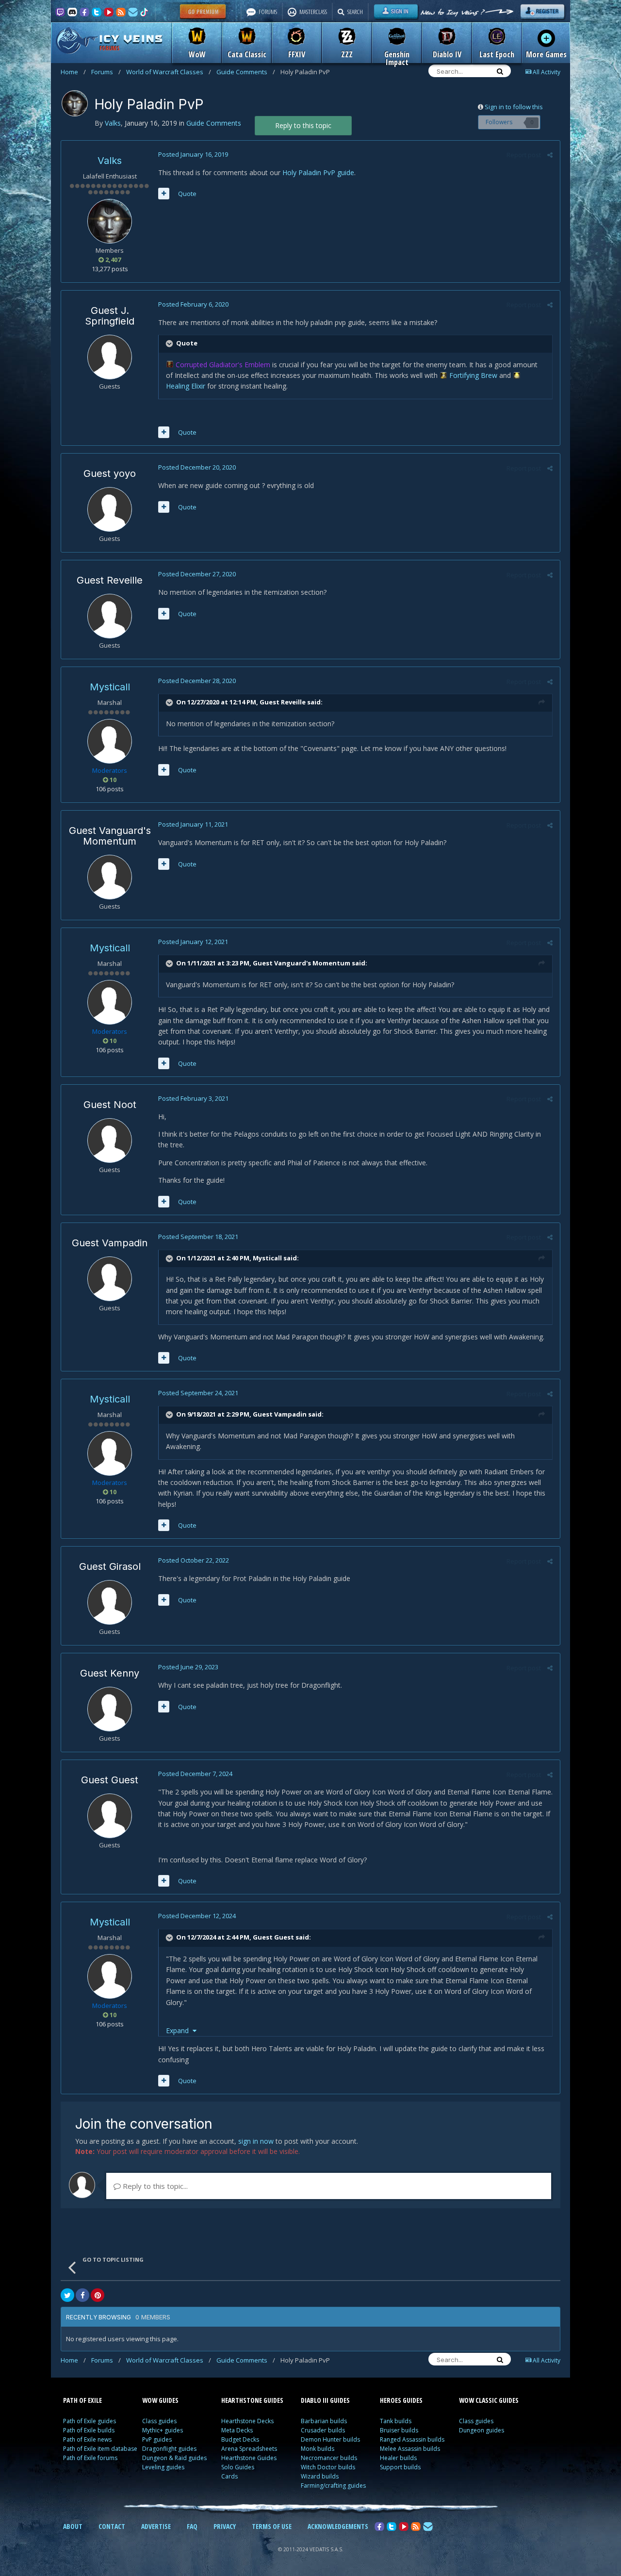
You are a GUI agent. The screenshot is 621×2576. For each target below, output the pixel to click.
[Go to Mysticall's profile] (110, 741)
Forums (106, 72)
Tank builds (396, 2421)
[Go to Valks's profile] (75, 103)
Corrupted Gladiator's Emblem (223, 365)
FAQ (192, 2526)
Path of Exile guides (90, 2421)
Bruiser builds (399, 2430)
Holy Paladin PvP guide (318, 172)
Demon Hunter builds (330, 2439)
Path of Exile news (87, 2439)
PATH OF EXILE (82, 2400)
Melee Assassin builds (410, 2449)
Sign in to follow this (514, 107)
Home (73, 72)
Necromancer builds (329, 2458)
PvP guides (157, 2439)
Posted (193, 154)
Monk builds (318, 2449)
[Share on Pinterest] (98, 2295)
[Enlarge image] (171, 365)
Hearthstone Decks (247, 2421)
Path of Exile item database (100, 2449)
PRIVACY (225, 2526)
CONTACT (112, 2526)
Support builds (400, 2467)
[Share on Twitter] (67, 2295)
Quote (187, 194)
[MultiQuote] (164, 194)
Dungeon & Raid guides (174, 2458)
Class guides (159, 2421)
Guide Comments (246, 72)
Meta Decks (237, 2430)
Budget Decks (240, 2439)
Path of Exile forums (90, 2458)
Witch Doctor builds (328, 2467)
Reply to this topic (303, 125)
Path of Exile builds (89, 2430)
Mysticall (110, 687)
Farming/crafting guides (333, 2486)
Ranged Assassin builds (412, 2439)
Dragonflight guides (169, 2449)
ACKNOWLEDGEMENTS (338, 2526)
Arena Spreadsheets (249, 2449)
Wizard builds (320, 2476)
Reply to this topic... (154, 2186)
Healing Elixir (186, 386)
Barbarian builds (324, 2421)
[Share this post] (550, 155)
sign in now (256, 2141)
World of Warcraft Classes (169, 72)
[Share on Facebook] (82, 2295)
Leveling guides (163, 2467)
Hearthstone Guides (249, 2458)
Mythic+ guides (163, 2430)
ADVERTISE (156, 2526)
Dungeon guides (482, 2430)
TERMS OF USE (272, 2526)
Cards (229, 2476)
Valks (110, 161)
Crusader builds (323, 2430)
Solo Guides (238, 2467)
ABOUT (73, 2526)
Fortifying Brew (473, 375)
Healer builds (398, 2458)
